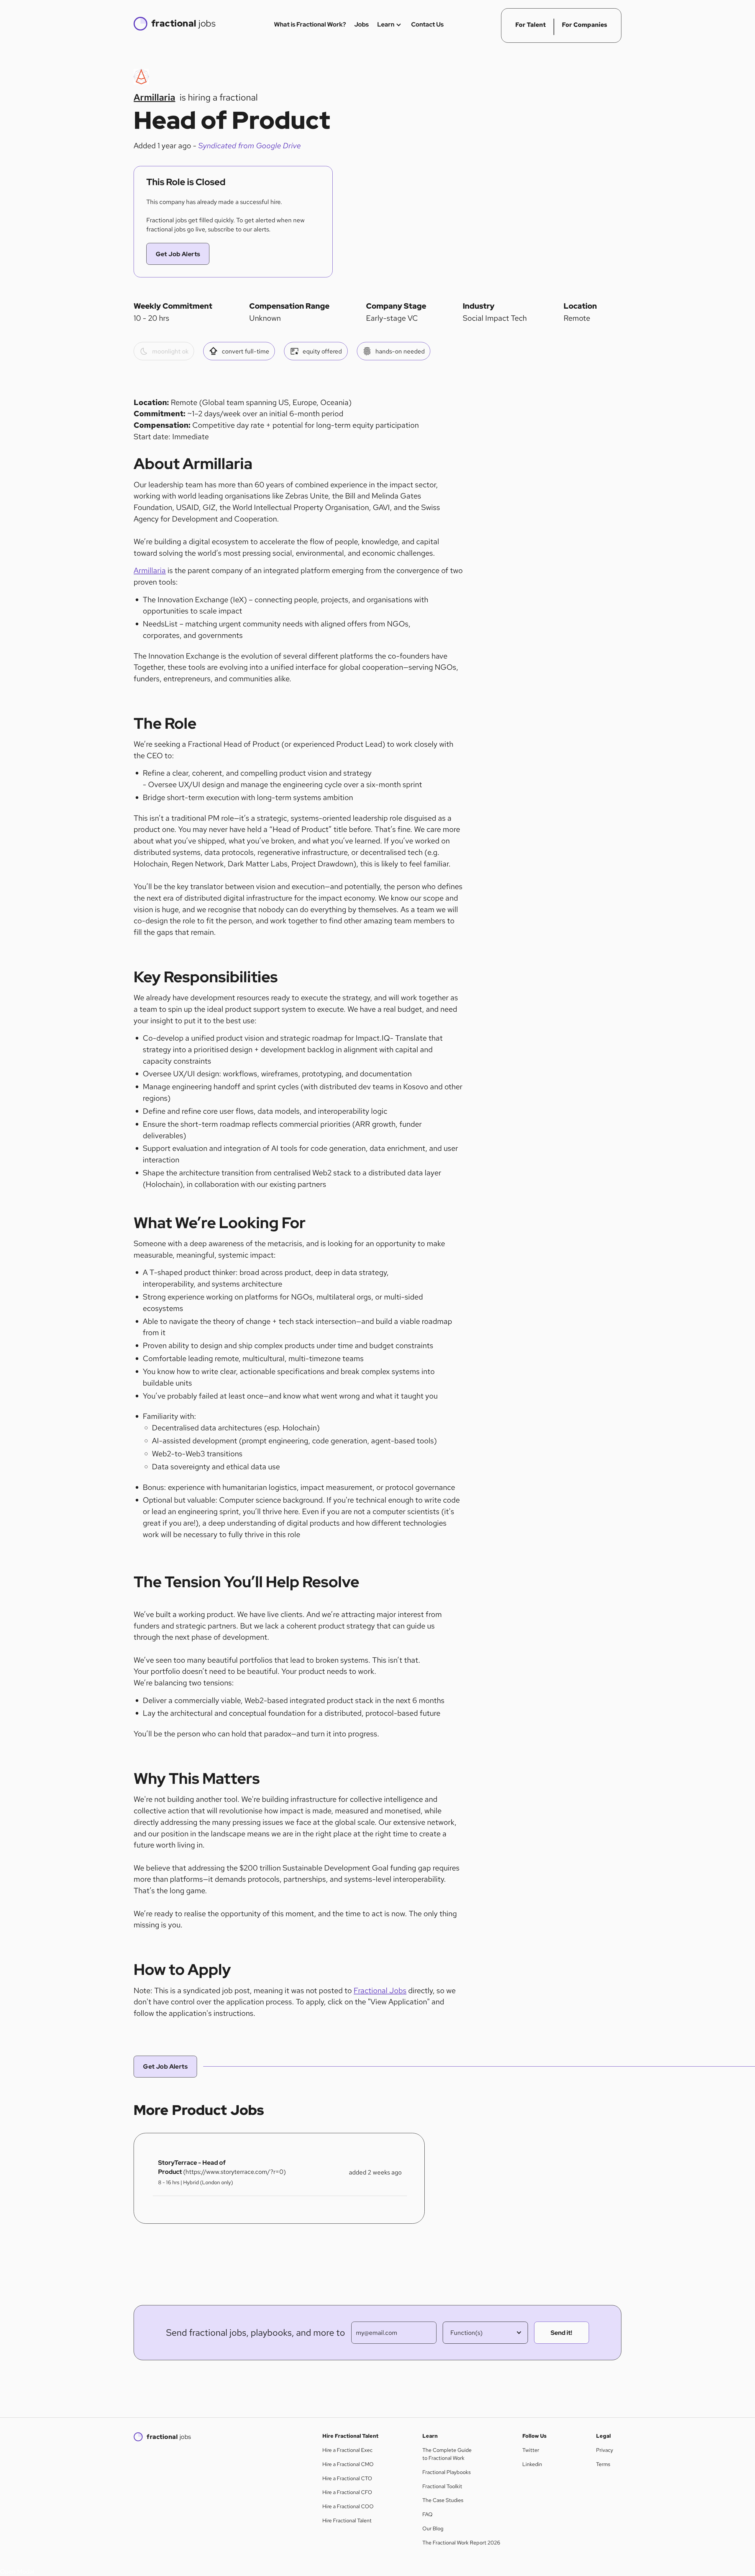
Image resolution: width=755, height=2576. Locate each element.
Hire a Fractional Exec (347, 2450)
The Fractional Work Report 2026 (461, 2543)
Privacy (605, 2450)
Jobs (361, 24)
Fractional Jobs (380, 1991)
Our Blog (433, 2529)
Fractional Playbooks (447, 2472)
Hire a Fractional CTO (347, 2478)
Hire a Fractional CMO (348, 2464)
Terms (603, 2464)
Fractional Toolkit (442, 2486)
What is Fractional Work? (310, 24)
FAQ (427, 2514)
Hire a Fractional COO (348, 2506)
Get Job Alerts (178, 254)
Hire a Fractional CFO (347, 2492)
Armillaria (150, 570)
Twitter (531, 2450)
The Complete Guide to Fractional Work (447, 2454)
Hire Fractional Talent (347, 2521)
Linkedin (532, 2464)
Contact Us (427, 24)
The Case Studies (443, 2500)
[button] (485, 2333)
